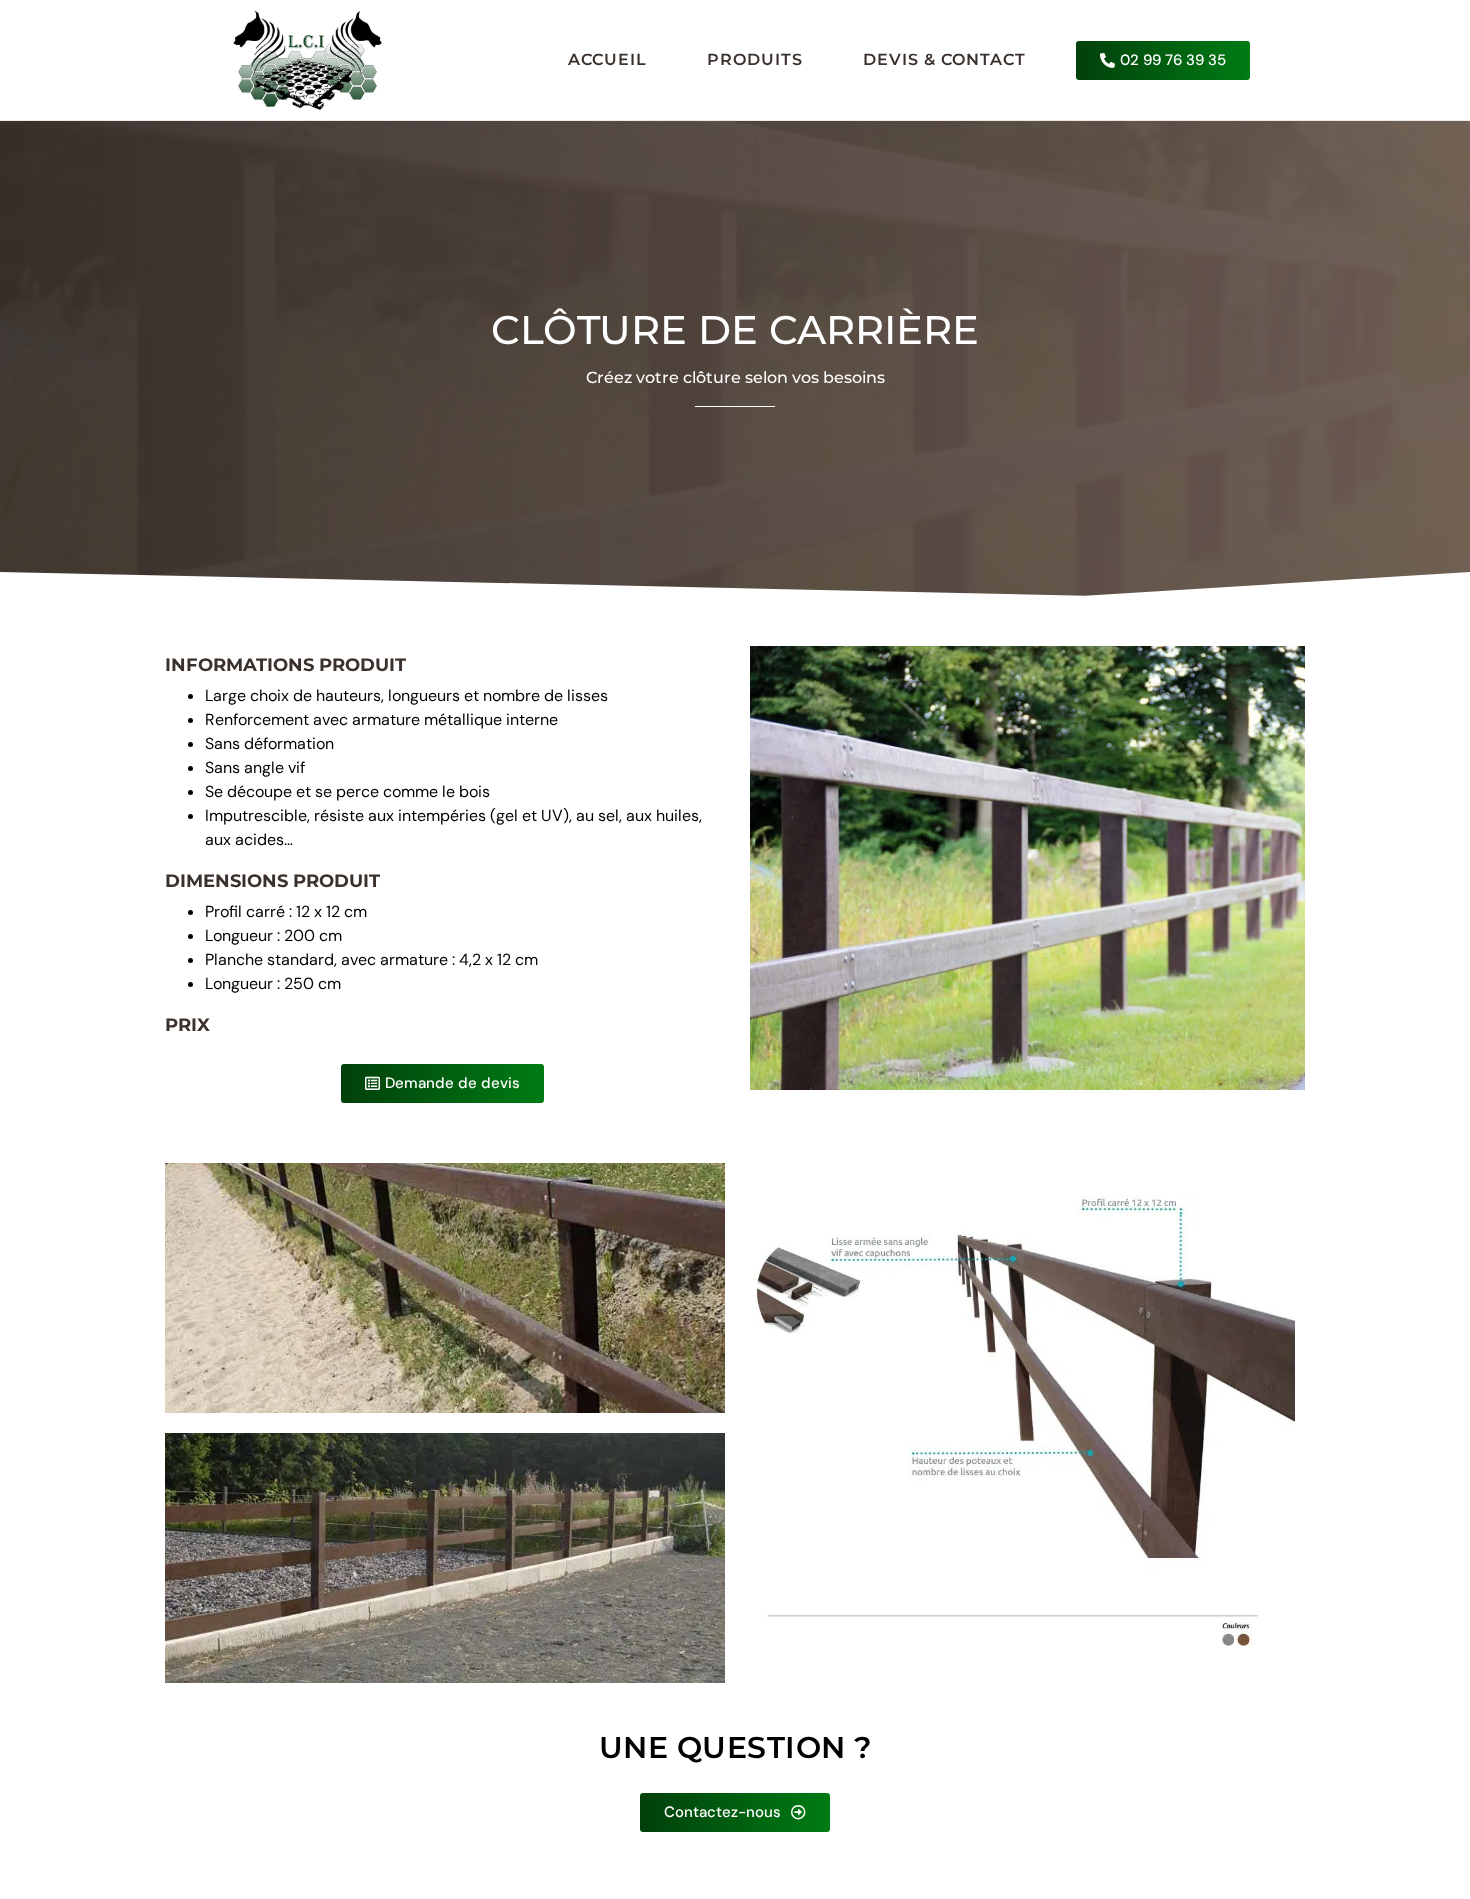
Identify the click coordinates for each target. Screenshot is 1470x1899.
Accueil (607, 59)
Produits (755, 59)
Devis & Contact (944, 59)
